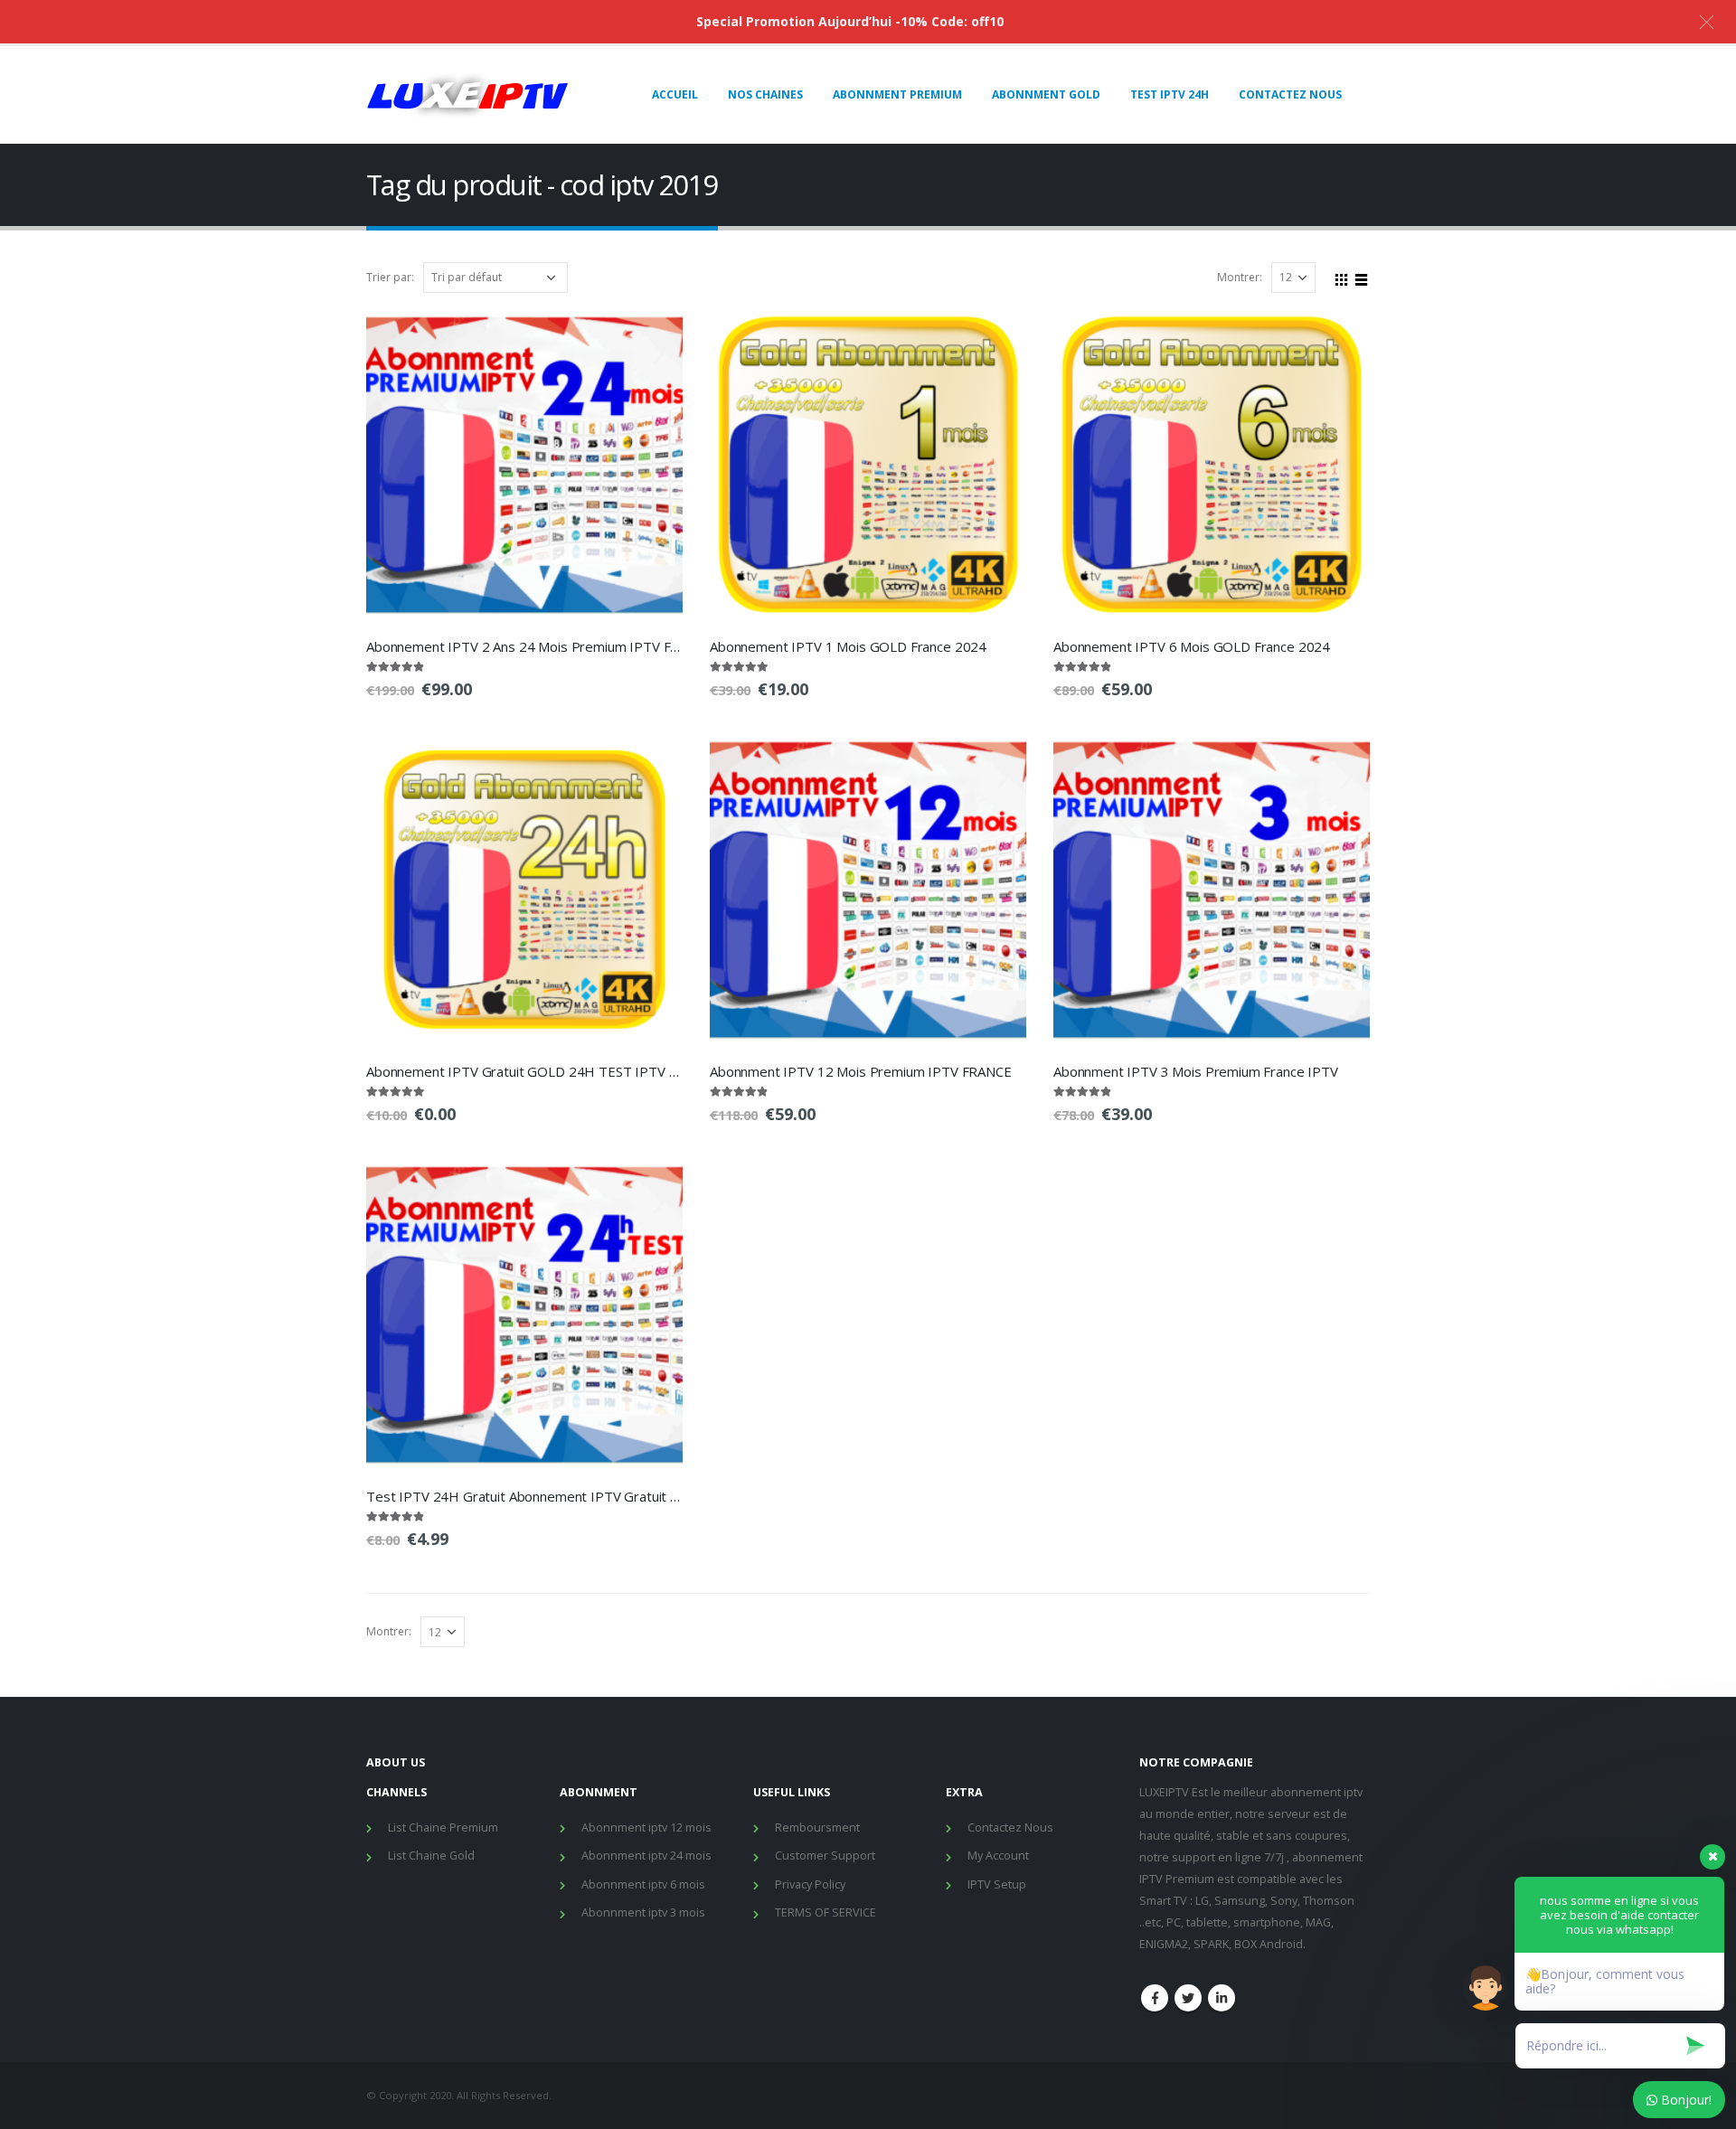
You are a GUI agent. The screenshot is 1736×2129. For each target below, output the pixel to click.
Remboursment (817, 1828)
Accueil (675, 94)
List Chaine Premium (443, 1828)
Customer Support (825, 1856)
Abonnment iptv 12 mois (646, 1828)
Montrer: (1240, 277)
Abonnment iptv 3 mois (643, 1912)
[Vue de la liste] (1362, 277)
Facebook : (1155, 1998)
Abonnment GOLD (1046, 94)
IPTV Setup (997, 1884)
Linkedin (1222, 1998)
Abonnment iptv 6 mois (643, 1884)
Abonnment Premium (897, 94)
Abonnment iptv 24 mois (646, 1856)
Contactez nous (1290, 94)
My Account (998, 1856)
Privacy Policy (810, 1884)
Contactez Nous (1010, 1828)
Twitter (1188, 1998)
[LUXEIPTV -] (467, 95)
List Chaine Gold (431, 1856)
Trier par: (390, 277)
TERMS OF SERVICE (826, 1912)
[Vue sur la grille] (1342, 277)
